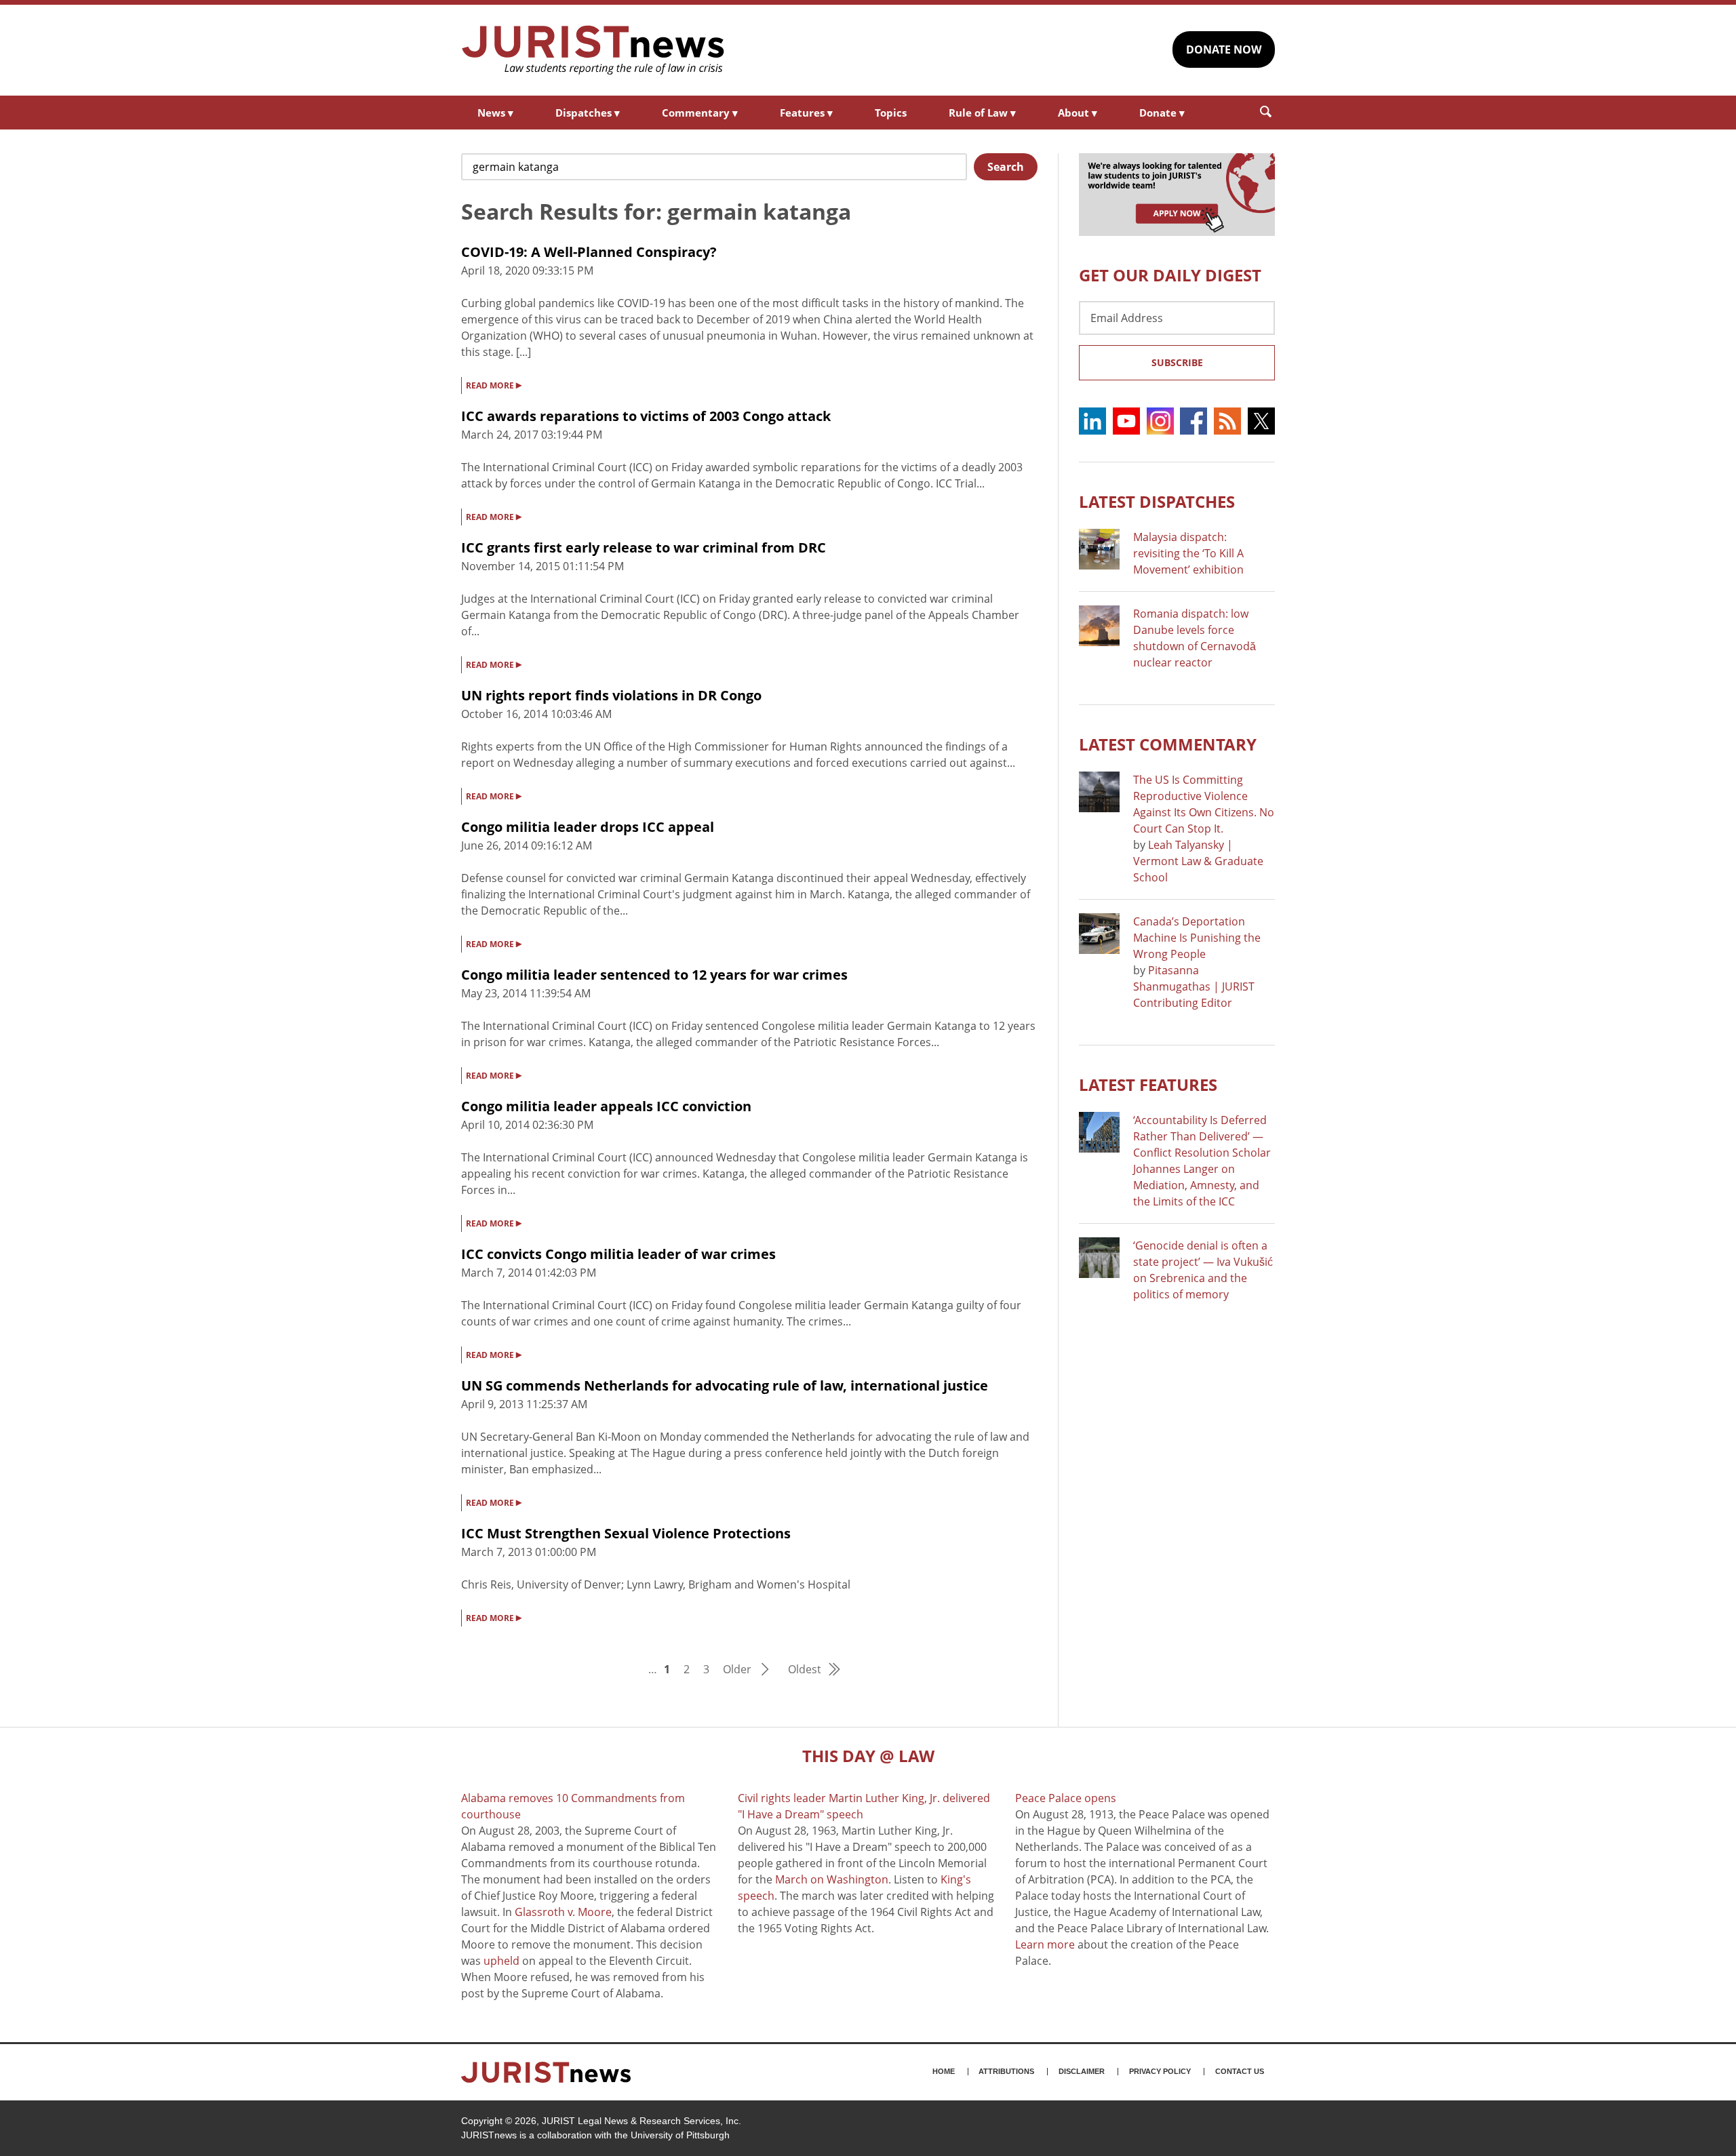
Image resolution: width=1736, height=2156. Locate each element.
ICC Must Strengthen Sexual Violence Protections (626, 1533)
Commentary (700, 113)
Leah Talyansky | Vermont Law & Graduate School (1198, 861)
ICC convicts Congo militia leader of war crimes (618, 1254)
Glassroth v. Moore (563, 1912)
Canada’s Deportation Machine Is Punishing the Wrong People (1197, 938)
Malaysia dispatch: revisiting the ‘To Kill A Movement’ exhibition (1188, 553)
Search (1006, 167)
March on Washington (832, 1879)
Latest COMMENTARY (1168, 744)
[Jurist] (593, 50)
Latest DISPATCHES (1157, 501)
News (495, 113)
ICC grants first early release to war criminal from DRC (644, 547)
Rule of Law (982, 113)
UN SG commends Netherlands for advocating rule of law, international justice (725, 1385)
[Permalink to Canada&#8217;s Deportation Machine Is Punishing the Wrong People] (1099, 934)
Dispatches (588, 113)
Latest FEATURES (1148, 1084)
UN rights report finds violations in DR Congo (611, 695)
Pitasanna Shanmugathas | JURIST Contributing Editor (1194, 986)
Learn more (1045, 1944)
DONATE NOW (1224, 49)
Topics (891, 113)
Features (806, 113)
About (1078, 113)
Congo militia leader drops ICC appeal (588, 827)
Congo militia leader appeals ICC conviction (606, 1106)
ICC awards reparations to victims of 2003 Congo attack (646, 416)
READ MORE (494, 384)
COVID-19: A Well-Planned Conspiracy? (589, 252)
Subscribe (1177, 362)
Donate (1162, 113)
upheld (501, 1961)
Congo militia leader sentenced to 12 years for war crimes (654, 975)
